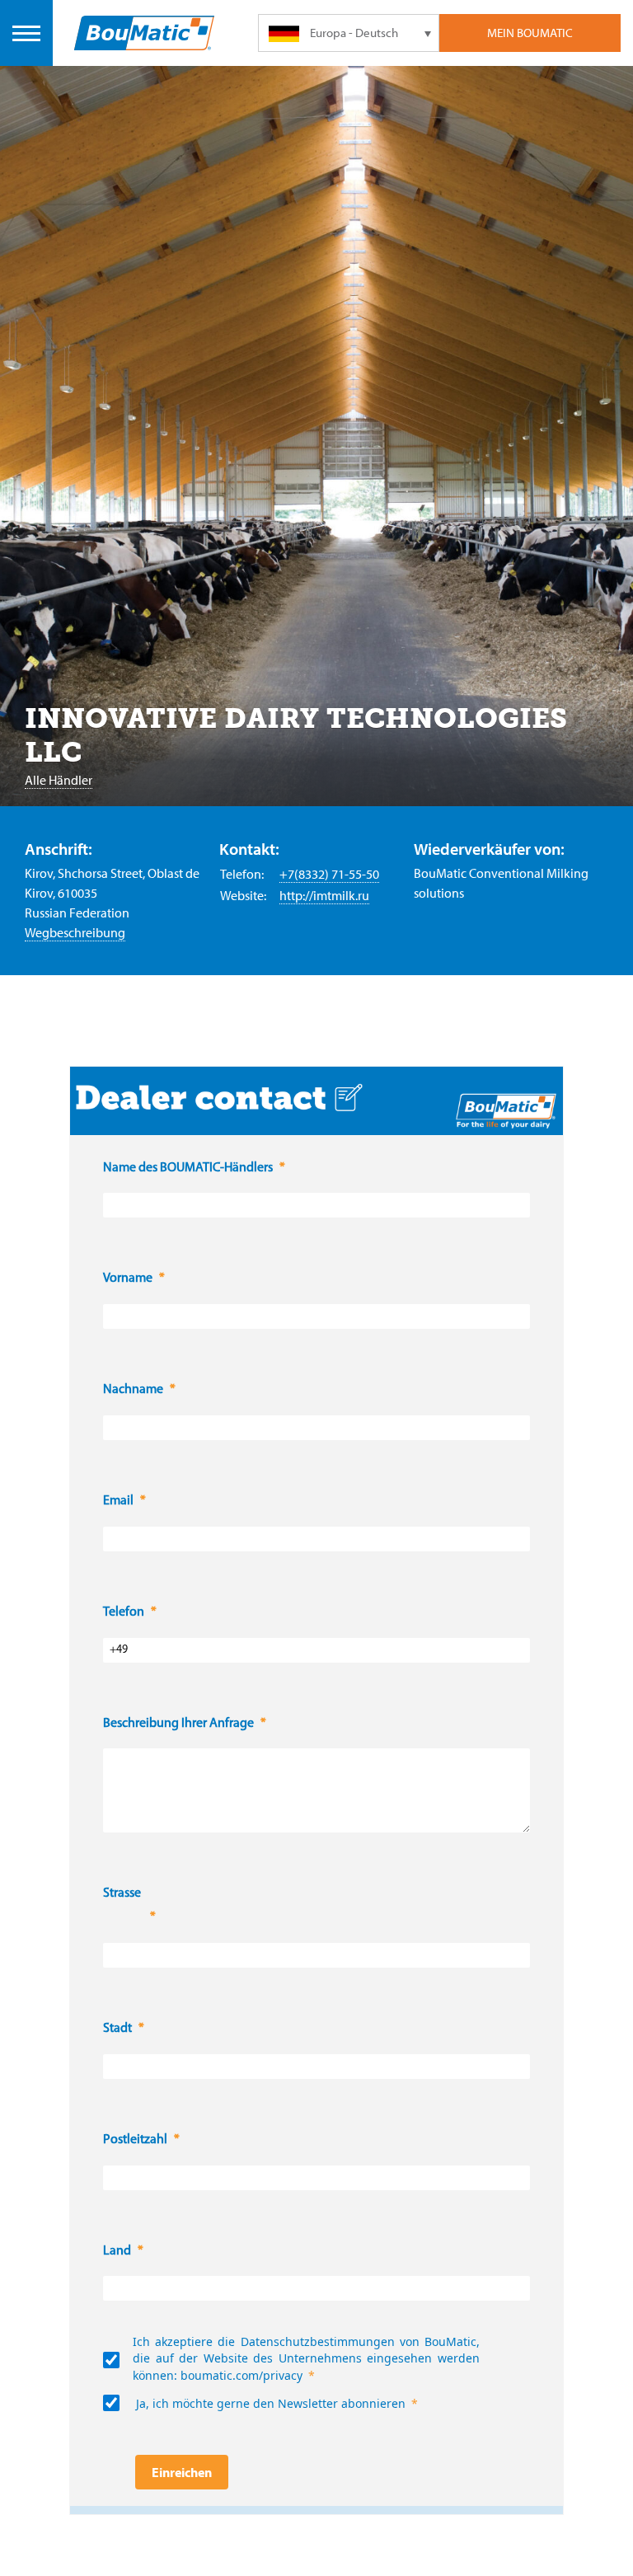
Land (117, 2251)
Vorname (128, 1279)
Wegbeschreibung (75, 932)
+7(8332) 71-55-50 (329, 874)
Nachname (133, 1390)
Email (118, 1501)
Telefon (124, 1612)
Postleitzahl (135, 2140)
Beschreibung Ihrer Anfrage (178, 1724)
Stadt (117, 2029)
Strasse (123, 1893)
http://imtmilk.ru (324, 895)
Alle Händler (59, 780)
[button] (123, 1918)
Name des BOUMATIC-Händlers (188, 1168)
